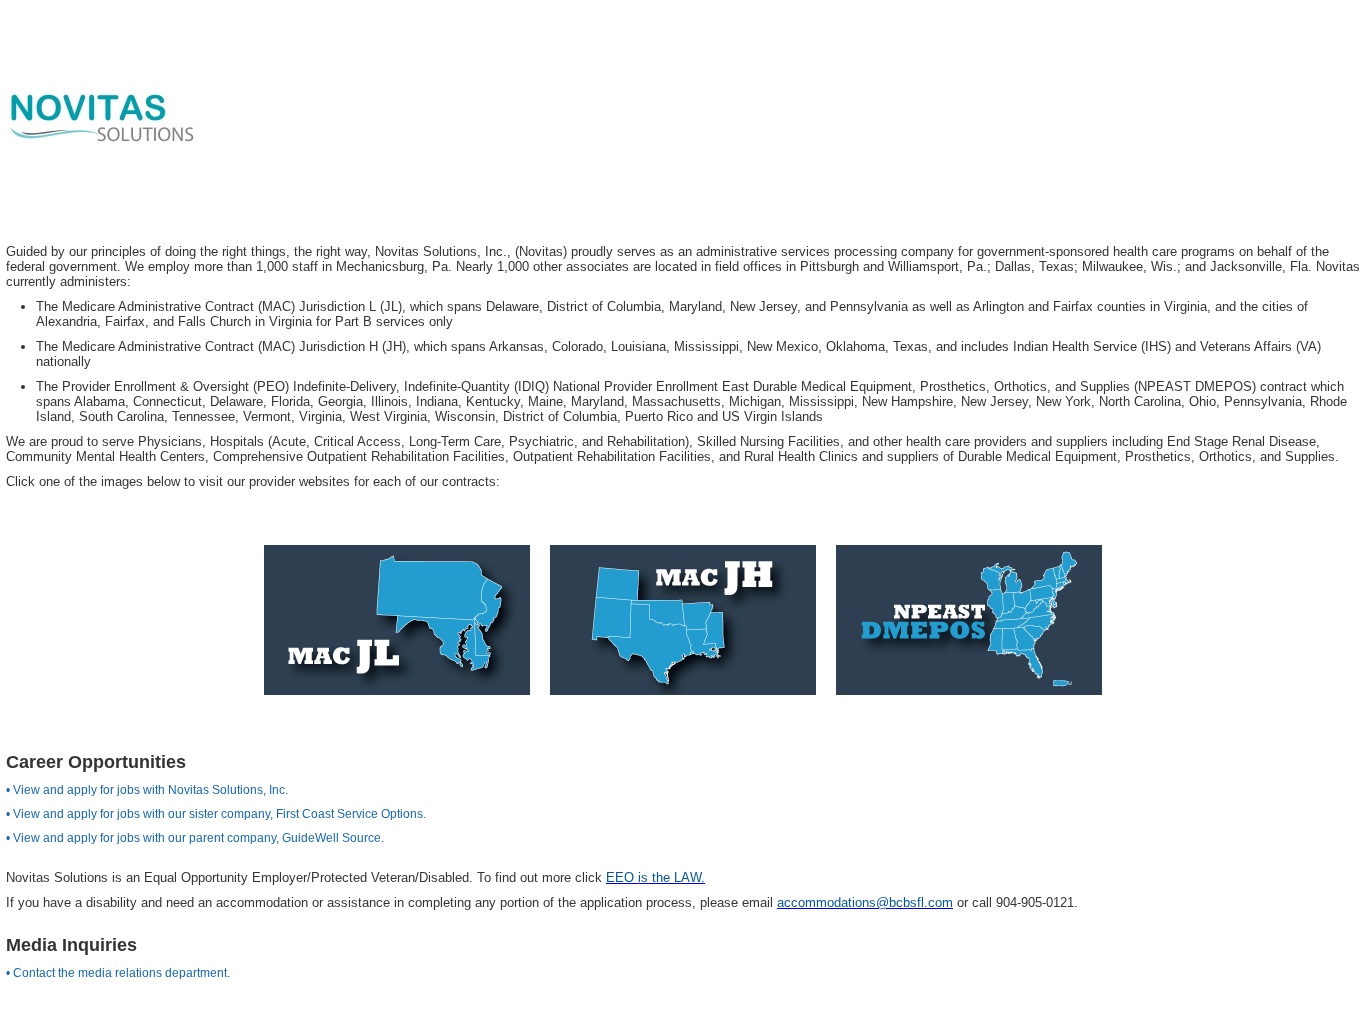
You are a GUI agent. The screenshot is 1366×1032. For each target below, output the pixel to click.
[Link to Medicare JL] (397, 619)
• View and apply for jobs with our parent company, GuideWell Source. (195, 838)
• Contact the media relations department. (118, 973)
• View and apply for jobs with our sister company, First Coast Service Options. (216, 814)
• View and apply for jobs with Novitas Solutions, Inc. (147, 790)
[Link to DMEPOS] (969, 619)
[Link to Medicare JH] (683, 619)
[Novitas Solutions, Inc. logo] (100, 124)
